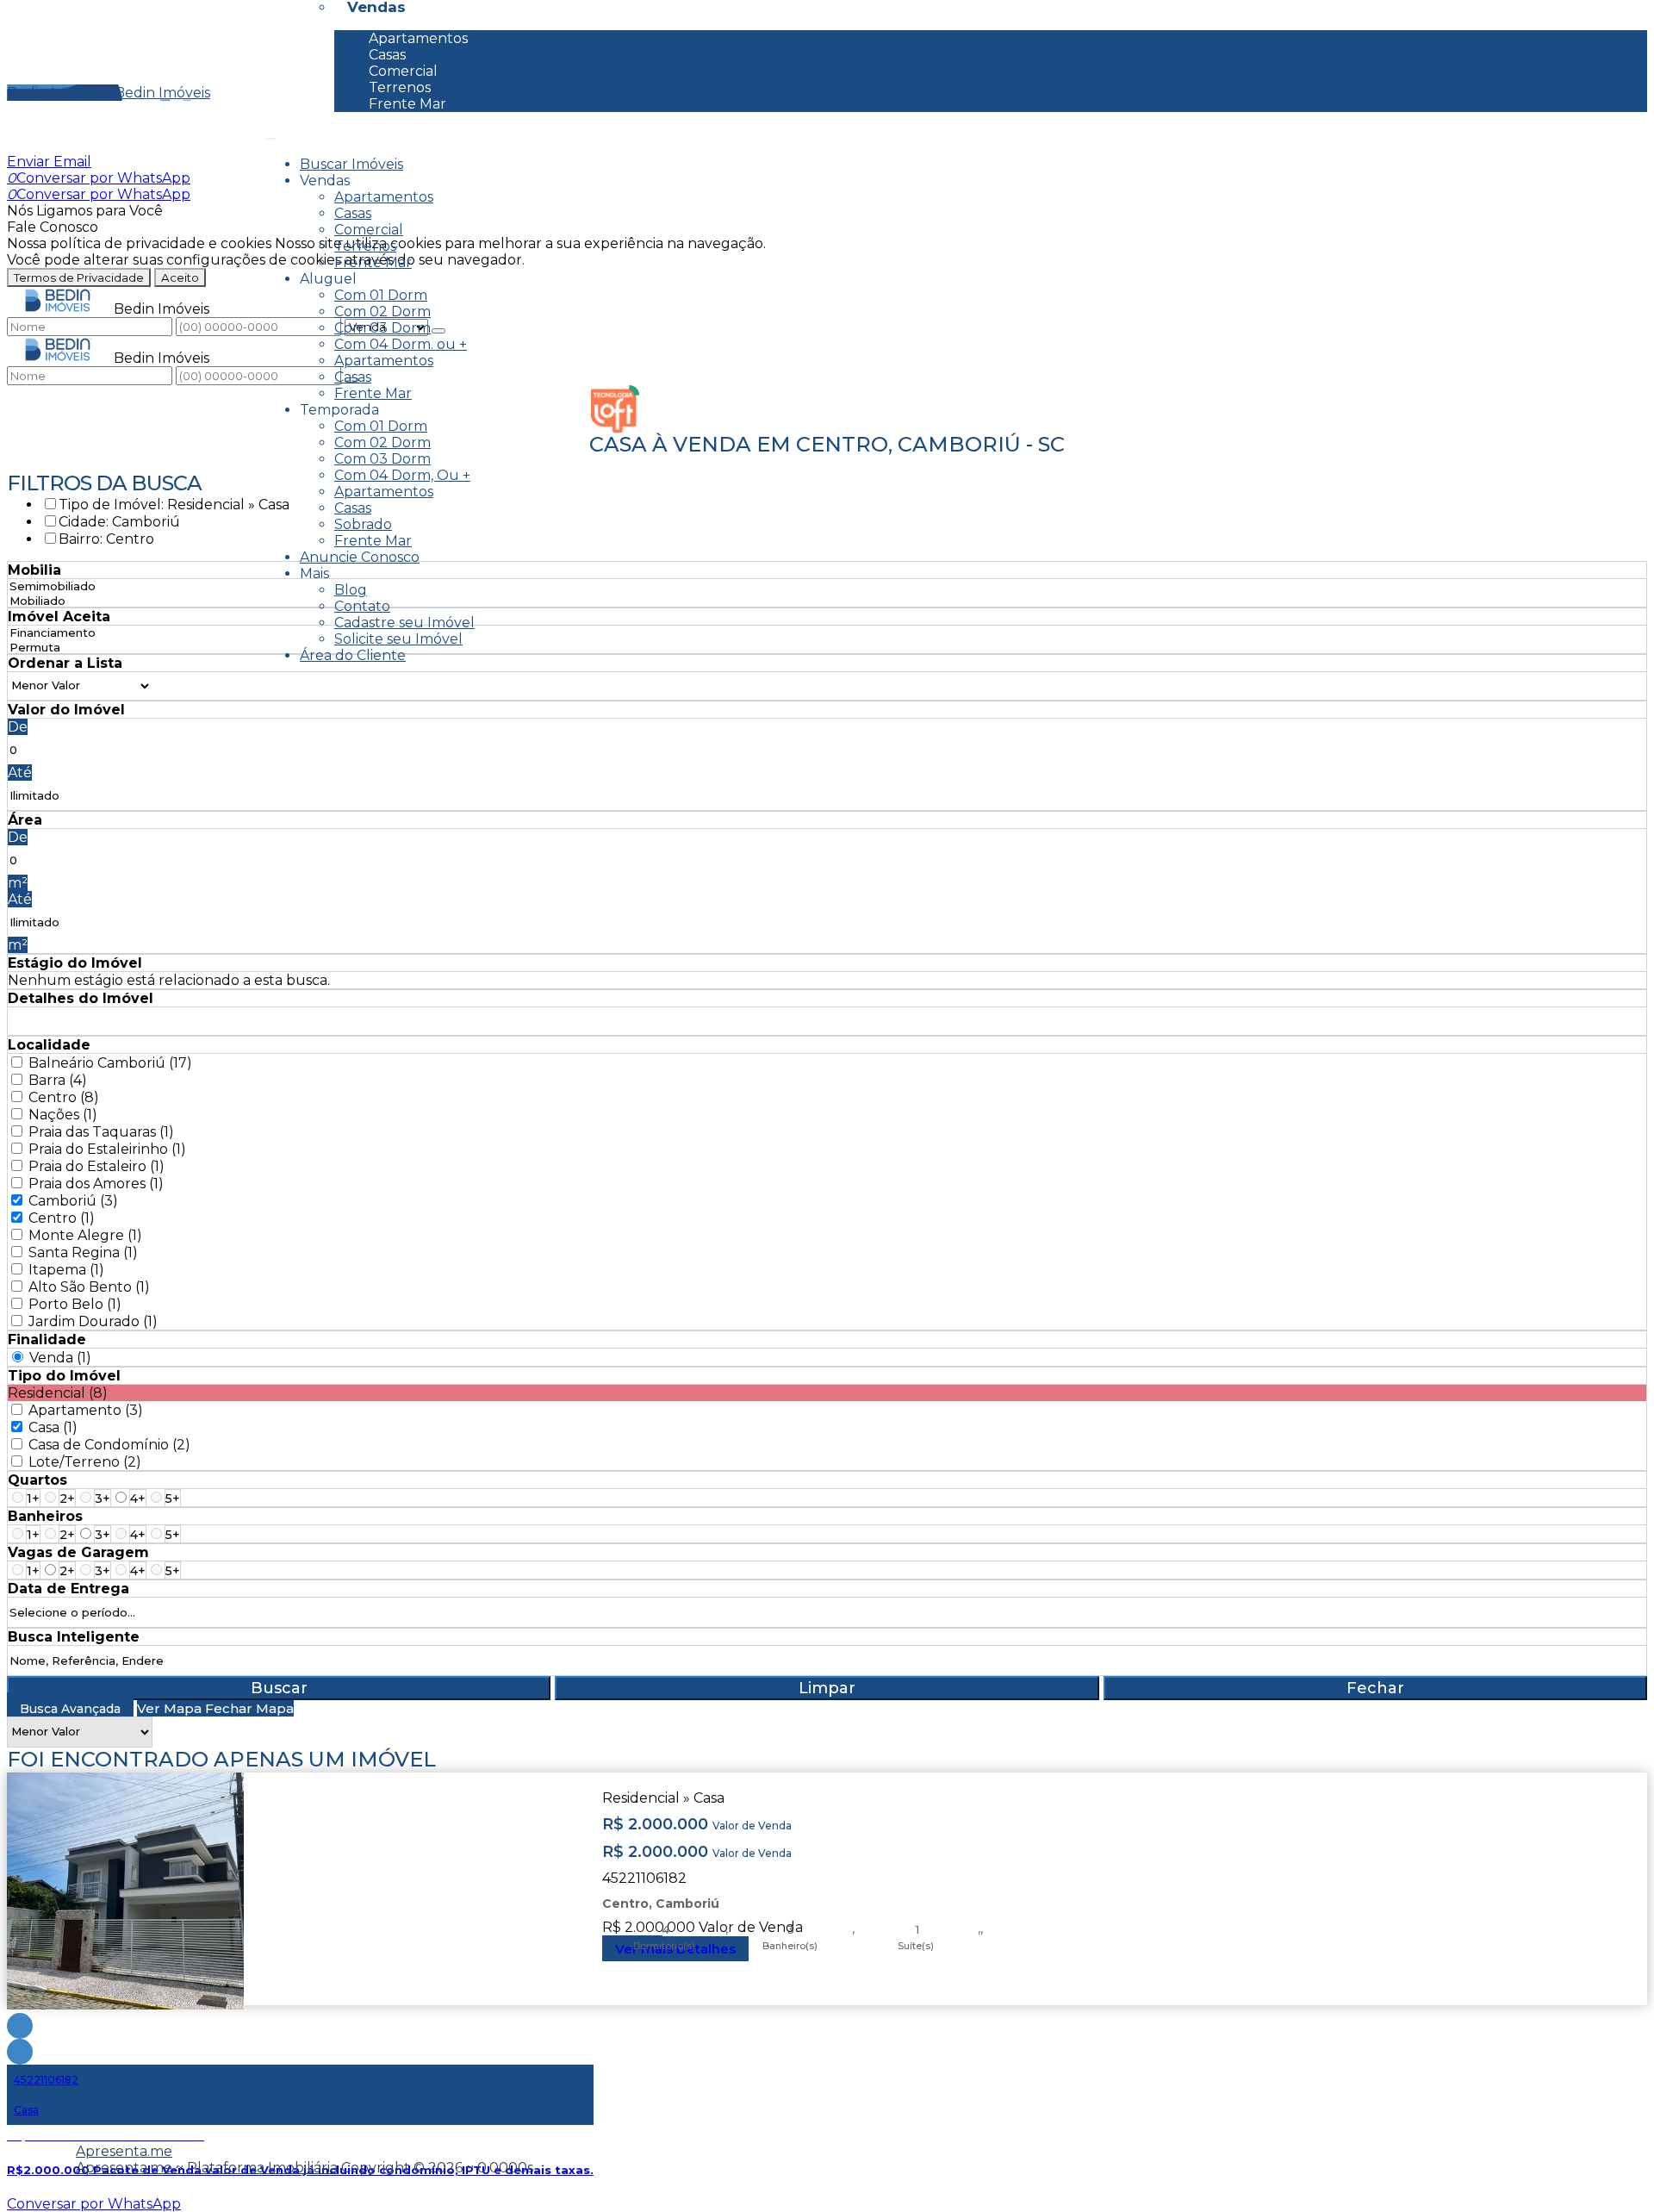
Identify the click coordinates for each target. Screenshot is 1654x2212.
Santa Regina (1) (83, 1252)
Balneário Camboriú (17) (110, 1063)
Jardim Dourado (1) (93, 1321)
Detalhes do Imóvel (81, 998)
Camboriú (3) (73, 1201)
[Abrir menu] (270, 134)
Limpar (827, 1688)
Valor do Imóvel (66, 710)
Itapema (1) (66, 1270)
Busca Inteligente (74, 1637)
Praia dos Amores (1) (96, 1184)
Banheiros (45, 1516)
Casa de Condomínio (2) (109, 1445)
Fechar (1375, 1688)
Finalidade (47, 1340)
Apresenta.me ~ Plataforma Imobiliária (207, 2168)
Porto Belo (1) (75, 1304)
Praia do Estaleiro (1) (96, 1166)
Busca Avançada (70, 1709)
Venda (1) (60, 1358)
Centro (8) (64, 1097)
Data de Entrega (68, 1589)
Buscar (279, 1688)
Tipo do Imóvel (64, 1376)
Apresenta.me (124, 2151)
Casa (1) (53, 1427)
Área (25, 820)
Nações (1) (63, 1115)
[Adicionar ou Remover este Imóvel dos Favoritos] (20, 2052)
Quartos (37, 1480)
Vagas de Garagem (78, 1552)
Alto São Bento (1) (89, 1287)
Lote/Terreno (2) (85, 1462)
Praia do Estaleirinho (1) (107, 1149)
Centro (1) (62, 1218)
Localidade (49, 1045)
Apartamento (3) (86, 1410)
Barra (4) (58, 1080)
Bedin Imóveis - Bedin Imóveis (109, 93)
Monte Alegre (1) (85, 1235)
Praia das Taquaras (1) (101, 1132)
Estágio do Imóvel (75, 963)
